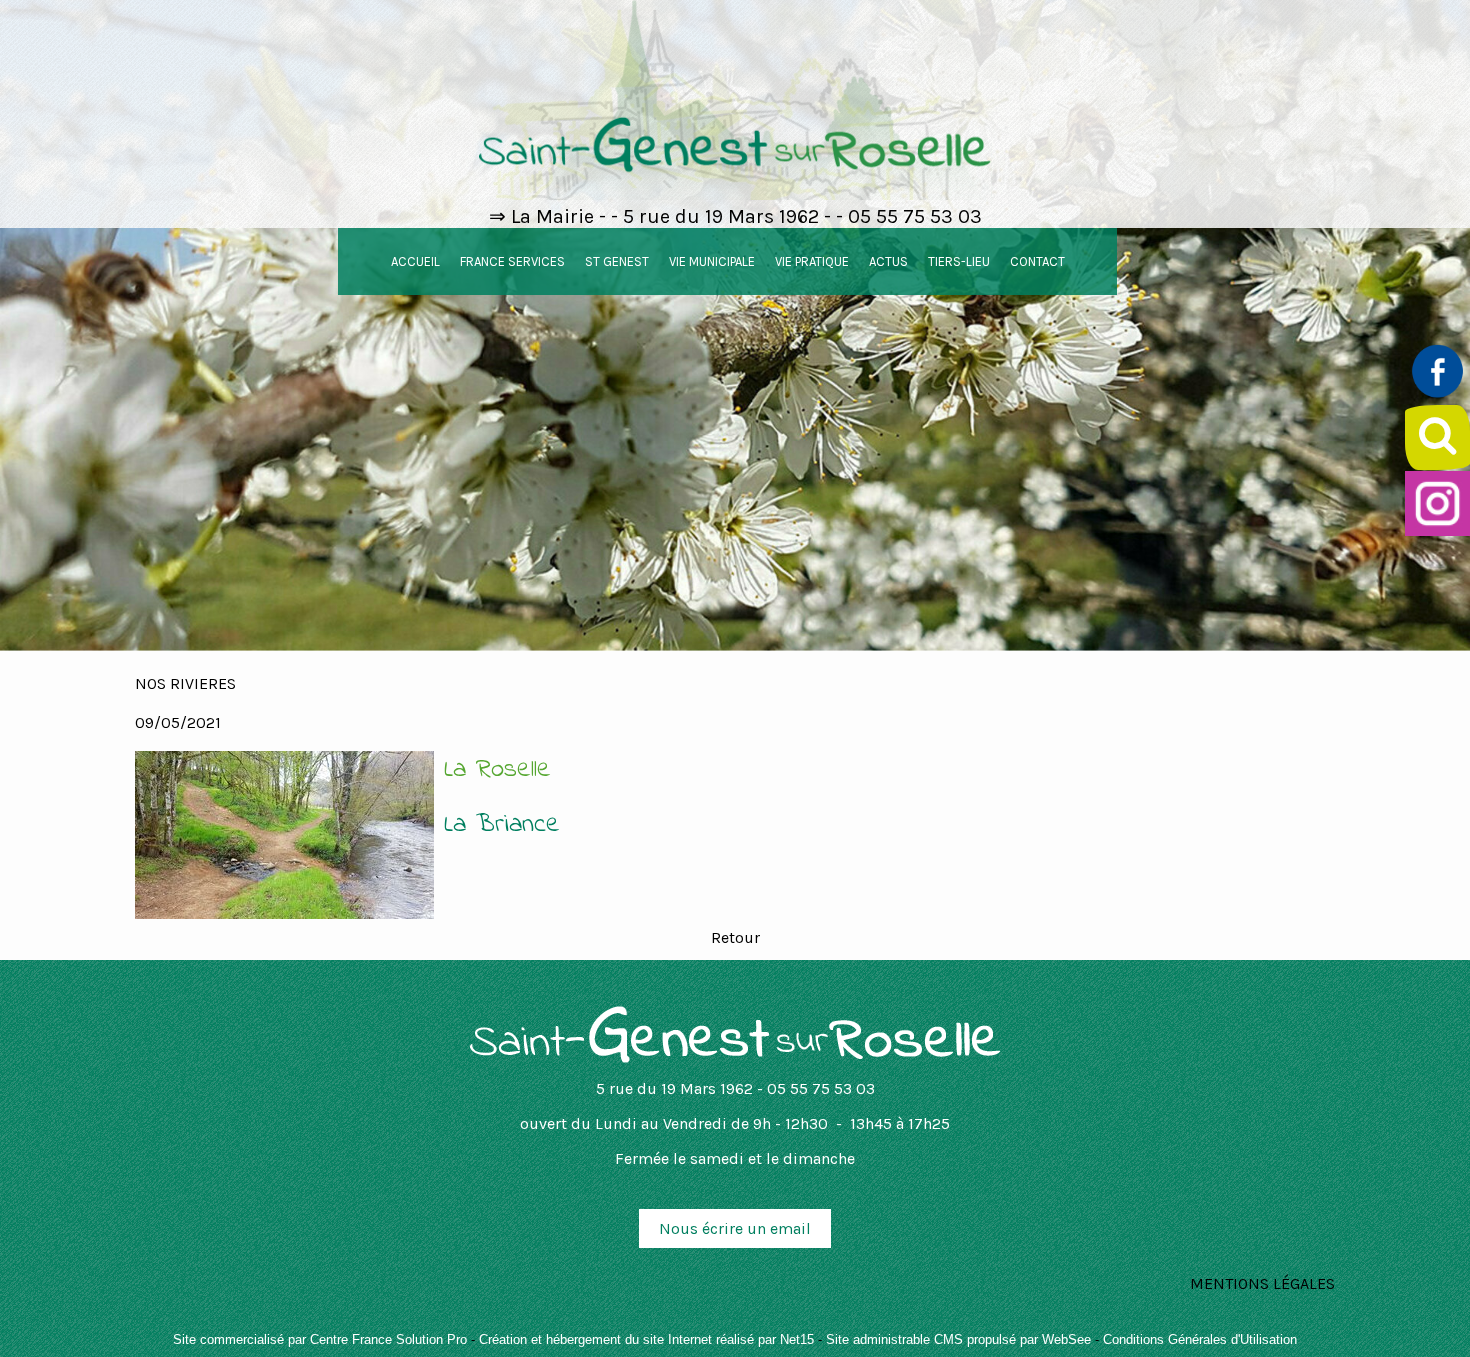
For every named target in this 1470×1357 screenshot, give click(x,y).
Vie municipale (712, 261)
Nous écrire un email (735, 1228)
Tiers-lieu (959, 261)
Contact (1037, 261)
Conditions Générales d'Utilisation (1200, 1339)
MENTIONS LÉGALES (1262, 1283)
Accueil (415, 261)
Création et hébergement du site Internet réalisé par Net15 (646, 1339)
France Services (512, 261)
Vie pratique (812, 261)
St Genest (617, 261)
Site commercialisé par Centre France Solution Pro (320, 1339)
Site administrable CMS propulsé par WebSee (958, 1339)
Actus (888, 261)
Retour (735, 937)
